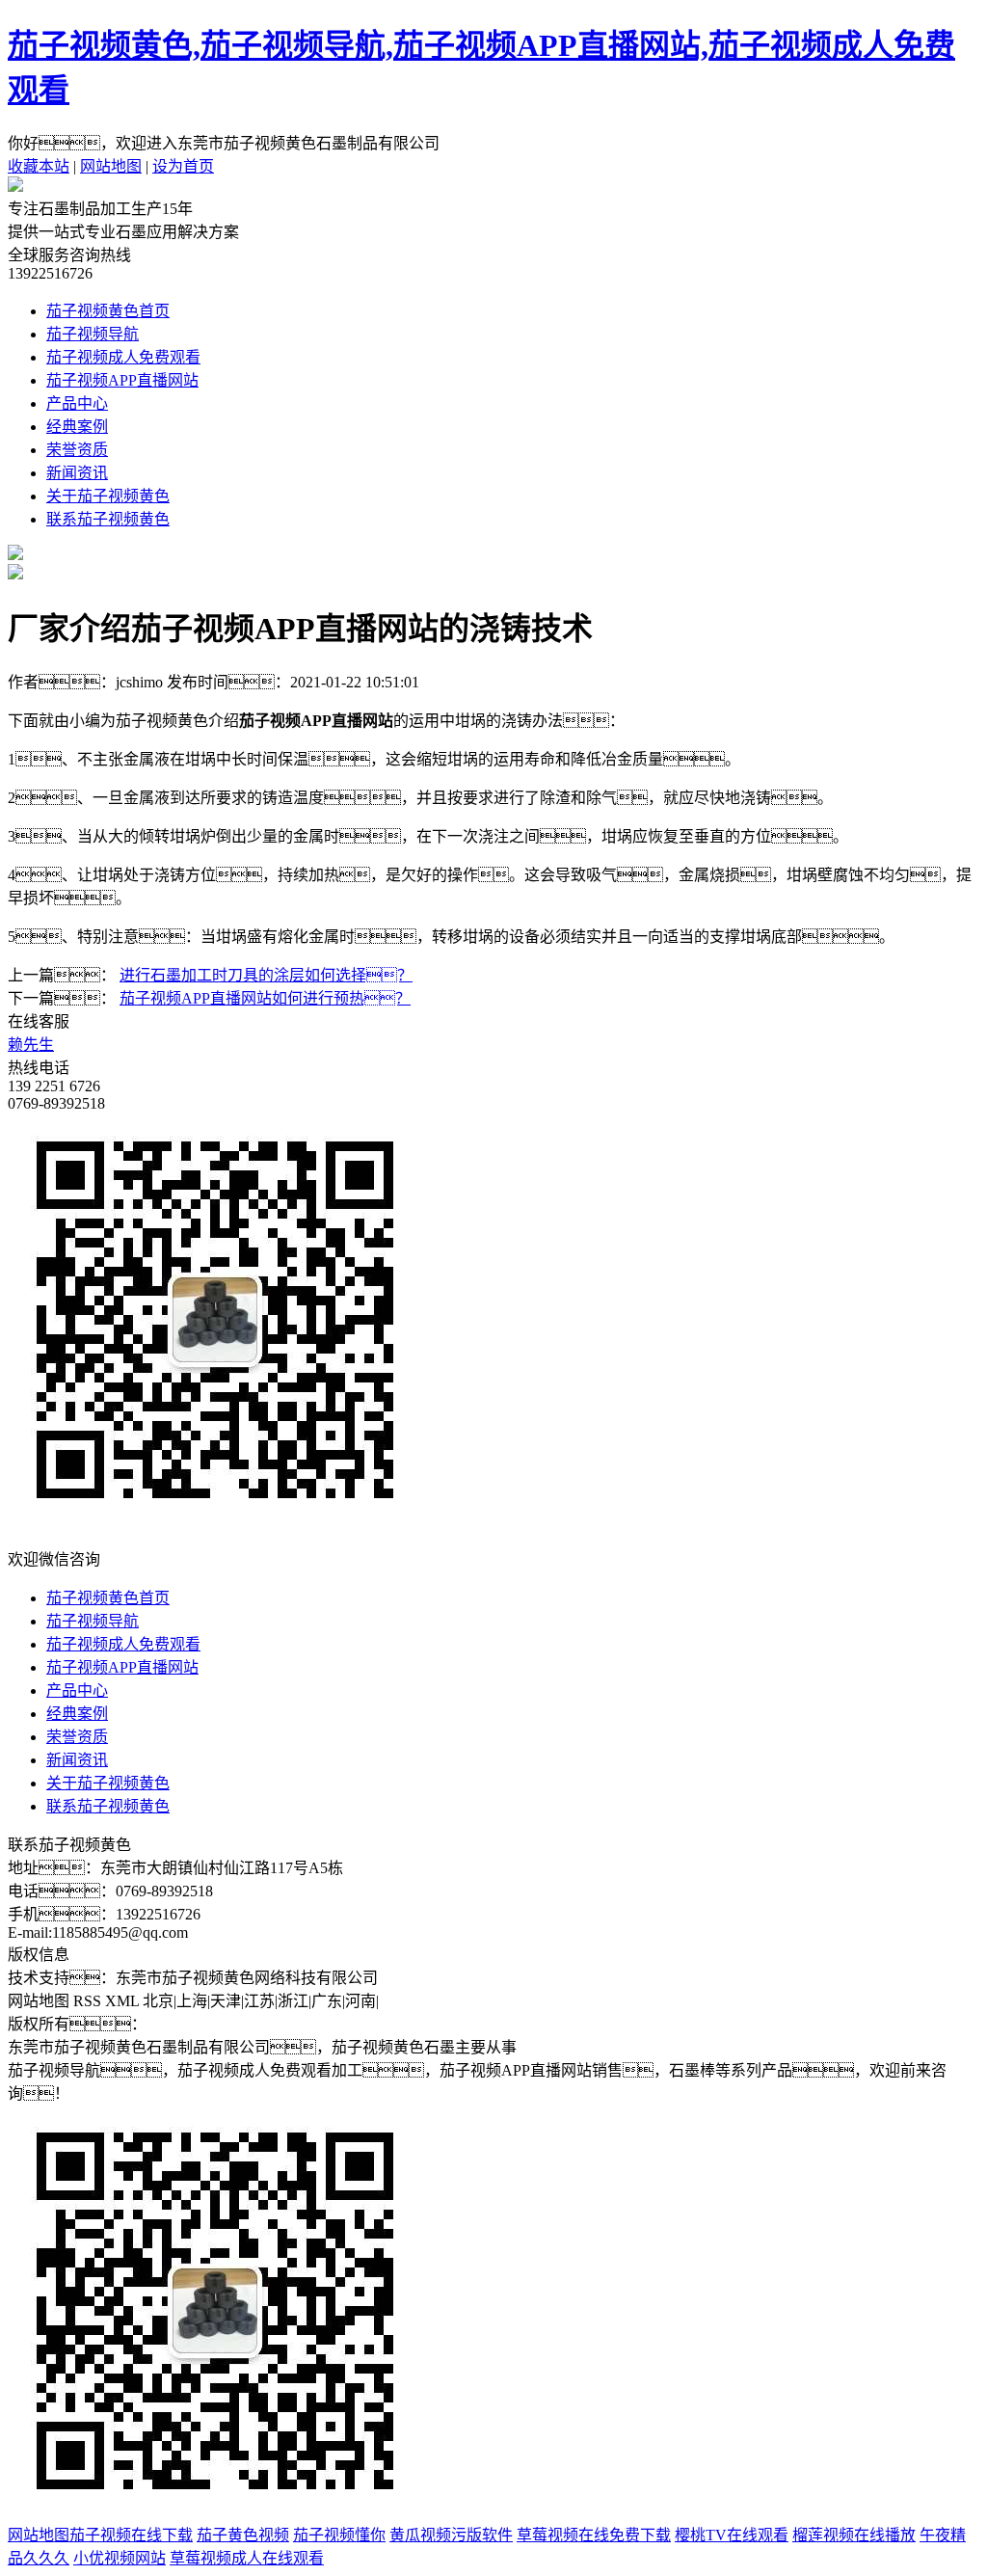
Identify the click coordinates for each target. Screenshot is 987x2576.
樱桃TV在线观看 (732, 2535)
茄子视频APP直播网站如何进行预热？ (265, 998)
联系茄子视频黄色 (108, 519)
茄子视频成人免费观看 (123, 357)
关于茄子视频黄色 (108, 496)
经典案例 (77, 427)
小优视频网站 (120, 2558)
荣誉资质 (77, 450)
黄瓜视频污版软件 (451, 2535)
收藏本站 (39, 166)
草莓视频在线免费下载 (594, 2535)
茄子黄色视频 (243, 2535)
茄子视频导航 (93, 334)
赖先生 (31, 1045)
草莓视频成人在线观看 (247, 2558)
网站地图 (111, 166)
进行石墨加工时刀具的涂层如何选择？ (266, 975)
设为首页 (183, 166)
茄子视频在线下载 (131, 2535)
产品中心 (77, 403)
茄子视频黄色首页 (108, 311)
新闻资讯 (77, 473)
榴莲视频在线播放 (854, 2535)
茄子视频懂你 (339, 2535)
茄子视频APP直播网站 (122, 380)
